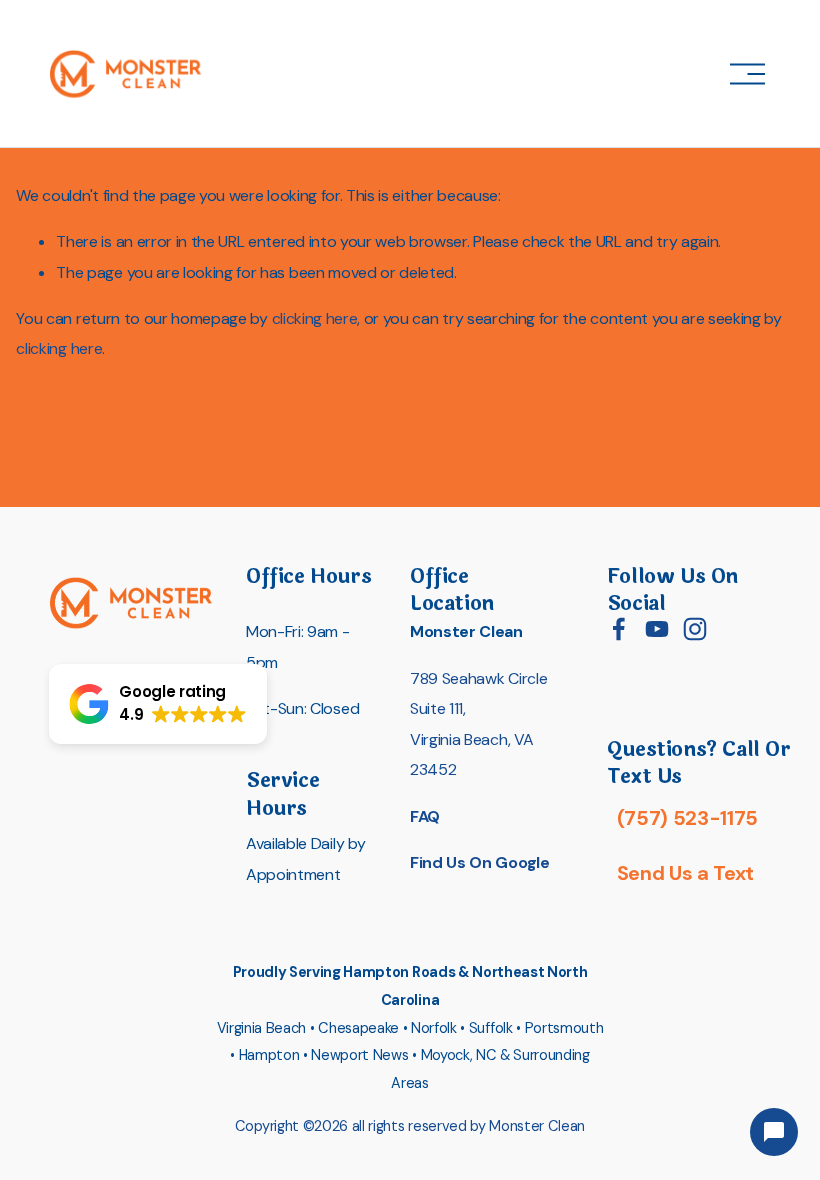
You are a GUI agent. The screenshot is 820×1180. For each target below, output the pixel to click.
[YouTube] (657, 629)
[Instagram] (695, 629)
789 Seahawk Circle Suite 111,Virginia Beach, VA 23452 (478, 724)
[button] (158, 704)
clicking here (315, 318)
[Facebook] (619, 629)
